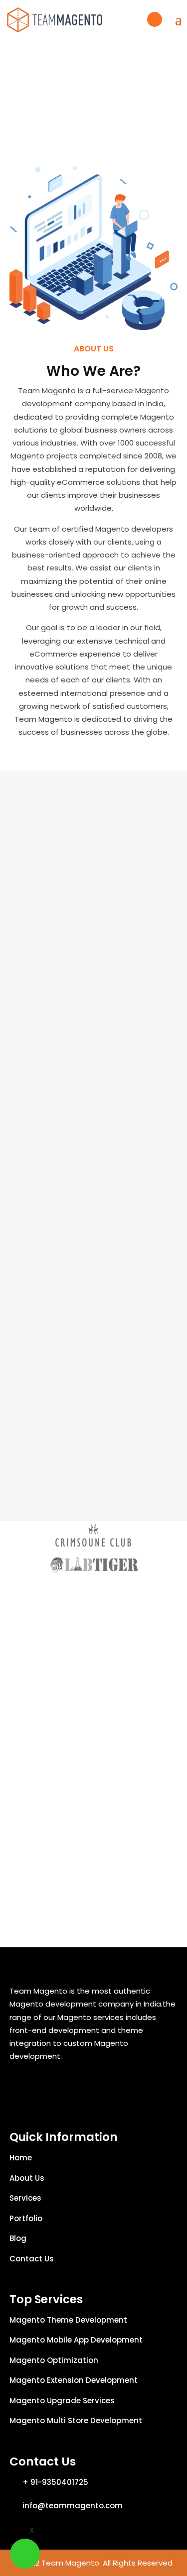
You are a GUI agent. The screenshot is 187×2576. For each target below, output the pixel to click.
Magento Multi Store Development (76, 2420)
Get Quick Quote (155, 19)
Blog (18, 2238)
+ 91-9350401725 (55, 2482)
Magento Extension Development (74, 2380)
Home (21, 2158)
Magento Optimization (54, 2360)
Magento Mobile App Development (76, 2340)
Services (25, 2198)
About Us (27, 2178)
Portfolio (26, 2218)
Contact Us (32, 2259)
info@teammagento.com (73, 2506)
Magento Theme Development (68, 2320)
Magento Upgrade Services (62, 2401)
